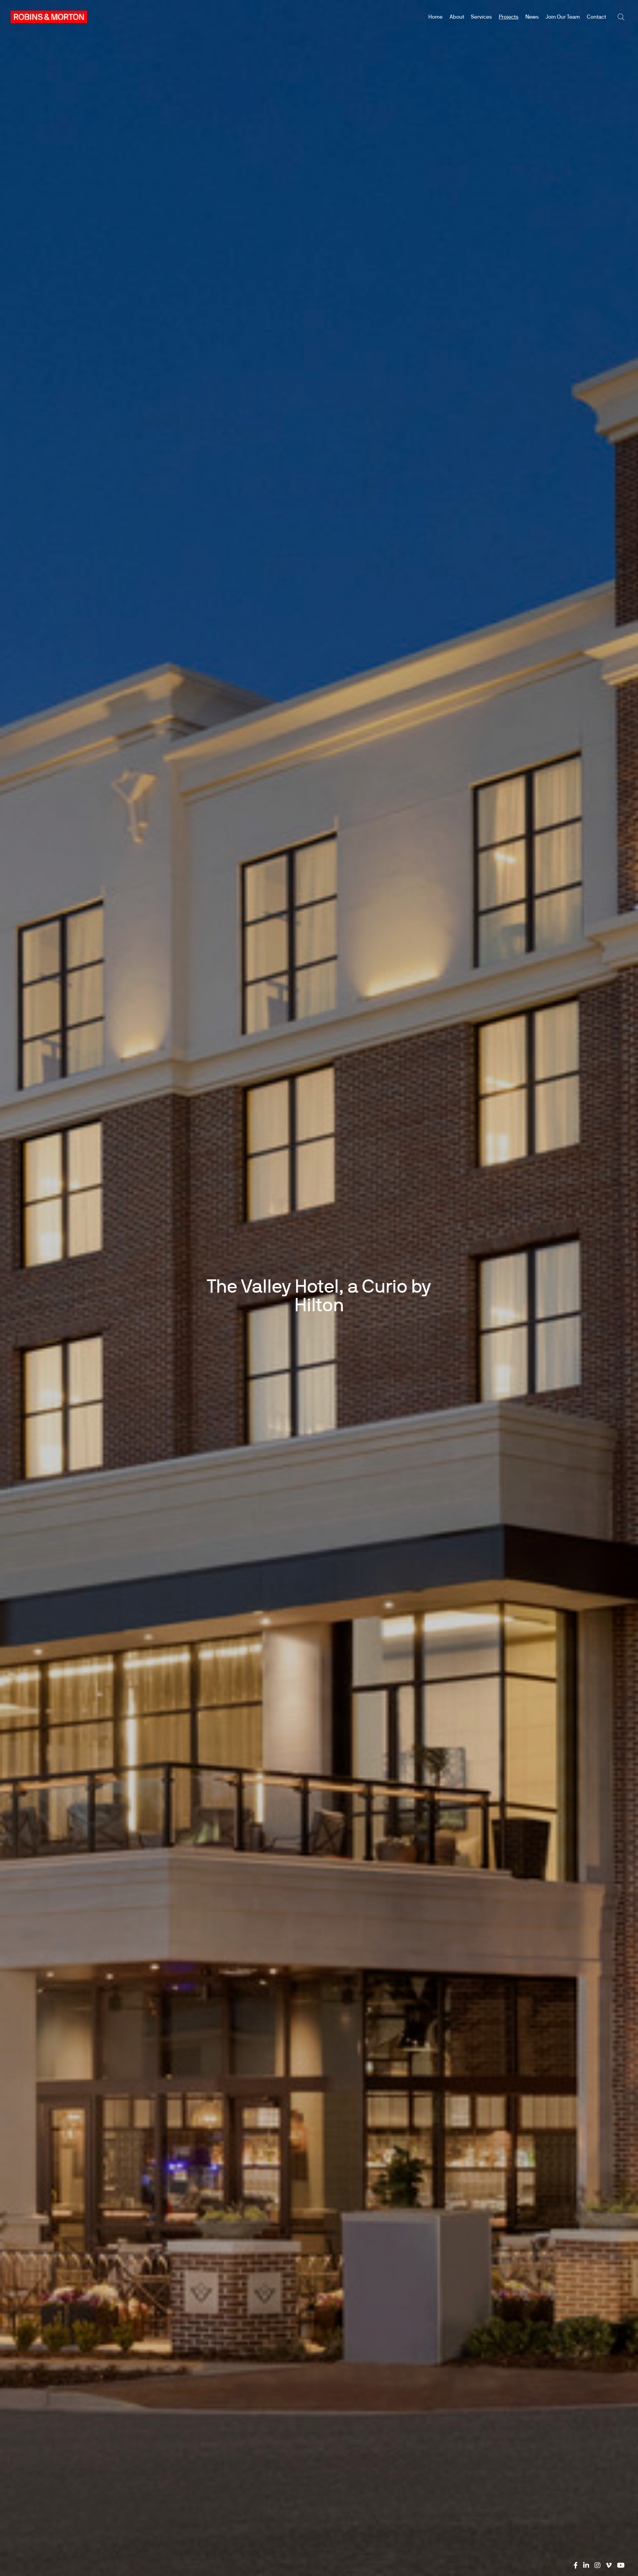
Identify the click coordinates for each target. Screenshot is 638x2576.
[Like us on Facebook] (576, 2565)
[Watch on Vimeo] (609, 2565)
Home (435, 17)
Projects (509, 17)
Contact (596, 17)
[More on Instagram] (597, 2565)
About (457, 17)
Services (481, 17)
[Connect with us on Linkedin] (586, 2565)
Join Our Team (563, 17)
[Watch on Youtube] (621, 2565)
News (532, 17)
